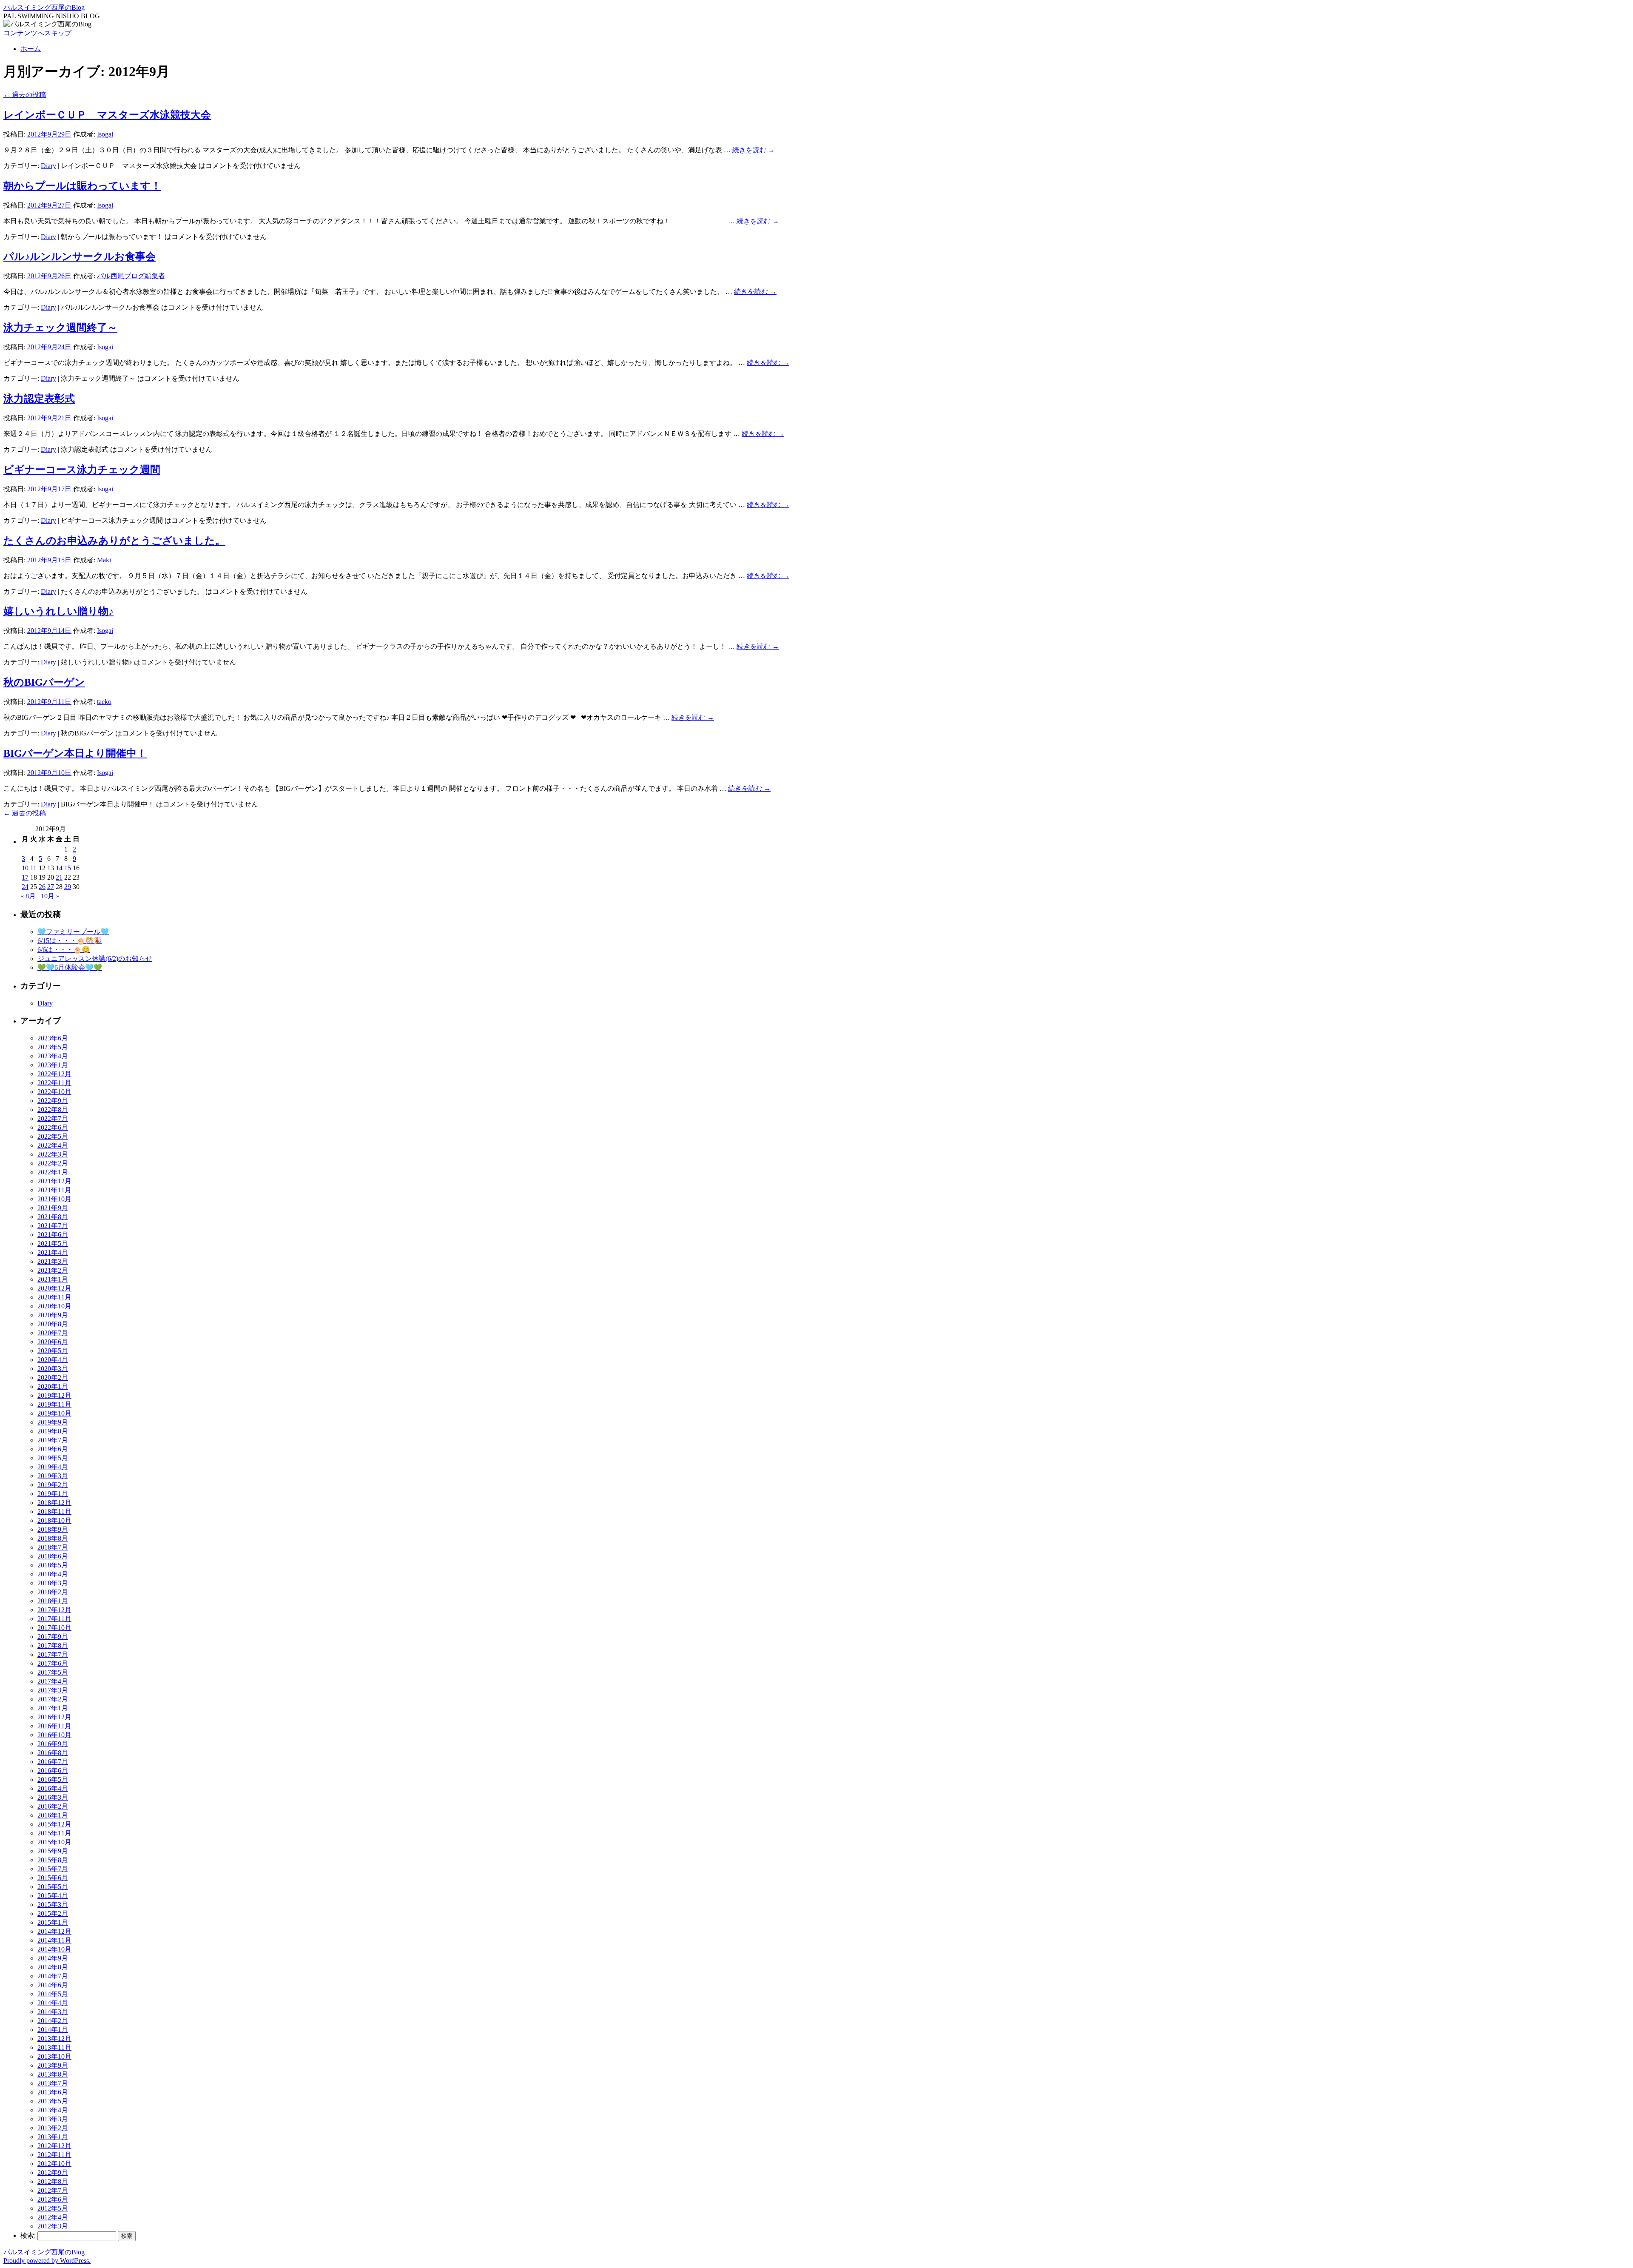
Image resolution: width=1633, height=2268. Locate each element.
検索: (28, 2235)
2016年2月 (53, 1806)
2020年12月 (54, 1288)
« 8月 (28, 896)
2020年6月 (53, 1342)
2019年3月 (53, 1476)
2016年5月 (53, 1779)
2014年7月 (53, 1976)
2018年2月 (53, 1592)
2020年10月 (54, 1306)
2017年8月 (53, 1645)
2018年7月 (53, 1547)
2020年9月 (53, 1315)
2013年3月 (53, 2119)
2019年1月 (53, 1494)
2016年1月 (53, 1815)
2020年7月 (53, 1333)
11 (33, 868)
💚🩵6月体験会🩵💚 (70, 967)
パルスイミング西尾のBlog (44, 7)
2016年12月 (54, 1717)
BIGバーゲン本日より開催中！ (75, 753)
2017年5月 (53, 1672)
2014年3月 (53, 2012)
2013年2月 (53, 2128)
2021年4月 (53, 1252)
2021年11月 (54, 1190)
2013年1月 (53, 2137)
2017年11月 (54, 1619)
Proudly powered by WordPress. (47, 2261)
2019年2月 (53, 1485)
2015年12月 (54, 1824)
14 (59, 868)
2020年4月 (53, 1360)
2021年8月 (53, 1217)
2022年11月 (54, 1083)
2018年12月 (54, 1503)
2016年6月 (53, 1771)
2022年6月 (53, 1127)
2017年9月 (53, 1637)
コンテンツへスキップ (37, 33)
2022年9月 (53, 1101)
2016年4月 (53, 1788)
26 (42, 887)
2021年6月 (53, 1235)
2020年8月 (53, 1324)
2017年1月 (53, 1708)
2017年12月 (54, 1610)
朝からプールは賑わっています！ (82, 186)
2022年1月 (53, 1172)
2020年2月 (53, 1378)
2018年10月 (54, 1520)
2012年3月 (53, 2226)
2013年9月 (53, 2065)
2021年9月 (53, 1208)
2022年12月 (54, 1074)
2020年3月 (53, 1369)
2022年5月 (53, 1136)
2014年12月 (54, 1931)
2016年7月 (53, 1762)
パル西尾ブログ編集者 (131, 276)
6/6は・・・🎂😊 (64, 950)
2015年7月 (53, 1869)
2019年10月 (54, 1413)
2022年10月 (54, 1092)
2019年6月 (53, 1449)
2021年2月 (53, 1270)
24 (25, 887)
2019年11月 (54, 1404)
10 (25, 868)
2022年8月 (53, 1110)
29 (68, 887)
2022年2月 (53, 1163)
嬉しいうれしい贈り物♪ (58, 611)
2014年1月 (53, 2030)
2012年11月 (54, 2155)
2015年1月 (53, 1922)
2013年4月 (53, 2110)
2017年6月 (53, 1663)
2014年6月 (53, 1985)
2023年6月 (53, 1038)
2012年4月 (53, 2217)
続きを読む (754, 150)
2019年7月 (53, 1440)
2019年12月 (54, 1395)
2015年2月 (53, 1913)
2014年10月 (54, 1949)
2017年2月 (53, 1699)
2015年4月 (53, 1896)
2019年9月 (53, 1422)
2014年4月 (53, 2003)
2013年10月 (54, 2056)
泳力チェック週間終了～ (60, 328)
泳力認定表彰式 (39, 399)
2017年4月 (53, 1681)
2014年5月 (53, 1994)
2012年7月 (53, 2190)
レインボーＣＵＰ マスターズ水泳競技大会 (107, 115)
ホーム (31, 49)
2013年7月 (53, 2083)
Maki (104, 560)
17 (25, 877)
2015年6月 (53, 1878)
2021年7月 (53, 1226)
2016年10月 (54, 1735)
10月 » (50, 896)
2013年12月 (54, 2039)
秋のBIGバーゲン (44, 682)
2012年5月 (53, 2208)
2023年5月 (53, 1047)
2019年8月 (53, 1431)
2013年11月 (54, 2047)
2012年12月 (54, 2146)
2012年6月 (53, 2199)
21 (59, 877)
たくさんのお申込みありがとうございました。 (114, 541)
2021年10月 (54, 1199)
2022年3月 (53, 1154)
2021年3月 (53, 1261)
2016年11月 (54, 1726)
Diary (48, 166)
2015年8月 (53, 1860)
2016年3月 (53, 1797)
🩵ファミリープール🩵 (73, 932)
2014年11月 (54, 1940)
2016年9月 (53, 1744)
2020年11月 (54, 1297)
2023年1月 (53, 1065)
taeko (104, 702)
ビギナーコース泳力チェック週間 (82, 470)
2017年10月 (54, 1628)
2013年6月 (53, 2092)
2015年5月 (53, 1887)
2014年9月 (53, 1958)
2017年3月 (53, 1690)
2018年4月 (53, 1574)
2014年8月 (53, 1967)
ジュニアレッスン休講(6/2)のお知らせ (95, 959)
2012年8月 (53, 2181)
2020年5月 (53, 1351)
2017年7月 (53, 1654)
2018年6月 (53, 1556)
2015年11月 (54, 1833)
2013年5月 (53, 2101)
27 (51, 887)
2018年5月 (53, 1565)
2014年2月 (53, 2021)
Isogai (105, 134)
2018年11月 (54, 1512)
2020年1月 (53, 1386)
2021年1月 (53, 1279)
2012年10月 (54, 2164)
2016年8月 (53, 1753)
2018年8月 (53, 1538)
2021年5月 (53, 1244)
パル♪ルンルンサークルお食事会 (80, 256)
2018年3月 (53, 1583)
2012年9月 (53, 2173)
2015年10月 (54, 1842)
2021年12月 (54, 1181)
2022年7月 (53, 1118)
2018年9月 (53, 1529)
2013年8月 (53, 2074)
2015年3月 (53, 1905)
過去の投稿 (25, 95)
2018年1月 (53, 1601)
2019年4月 (53, 1467)
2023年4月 (53, 1056)
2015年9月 (53, 1851)
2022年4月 (53, 1145)
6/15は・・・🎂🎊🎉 (70, 941)
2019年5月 (53, 1458)
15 (68, 868)
